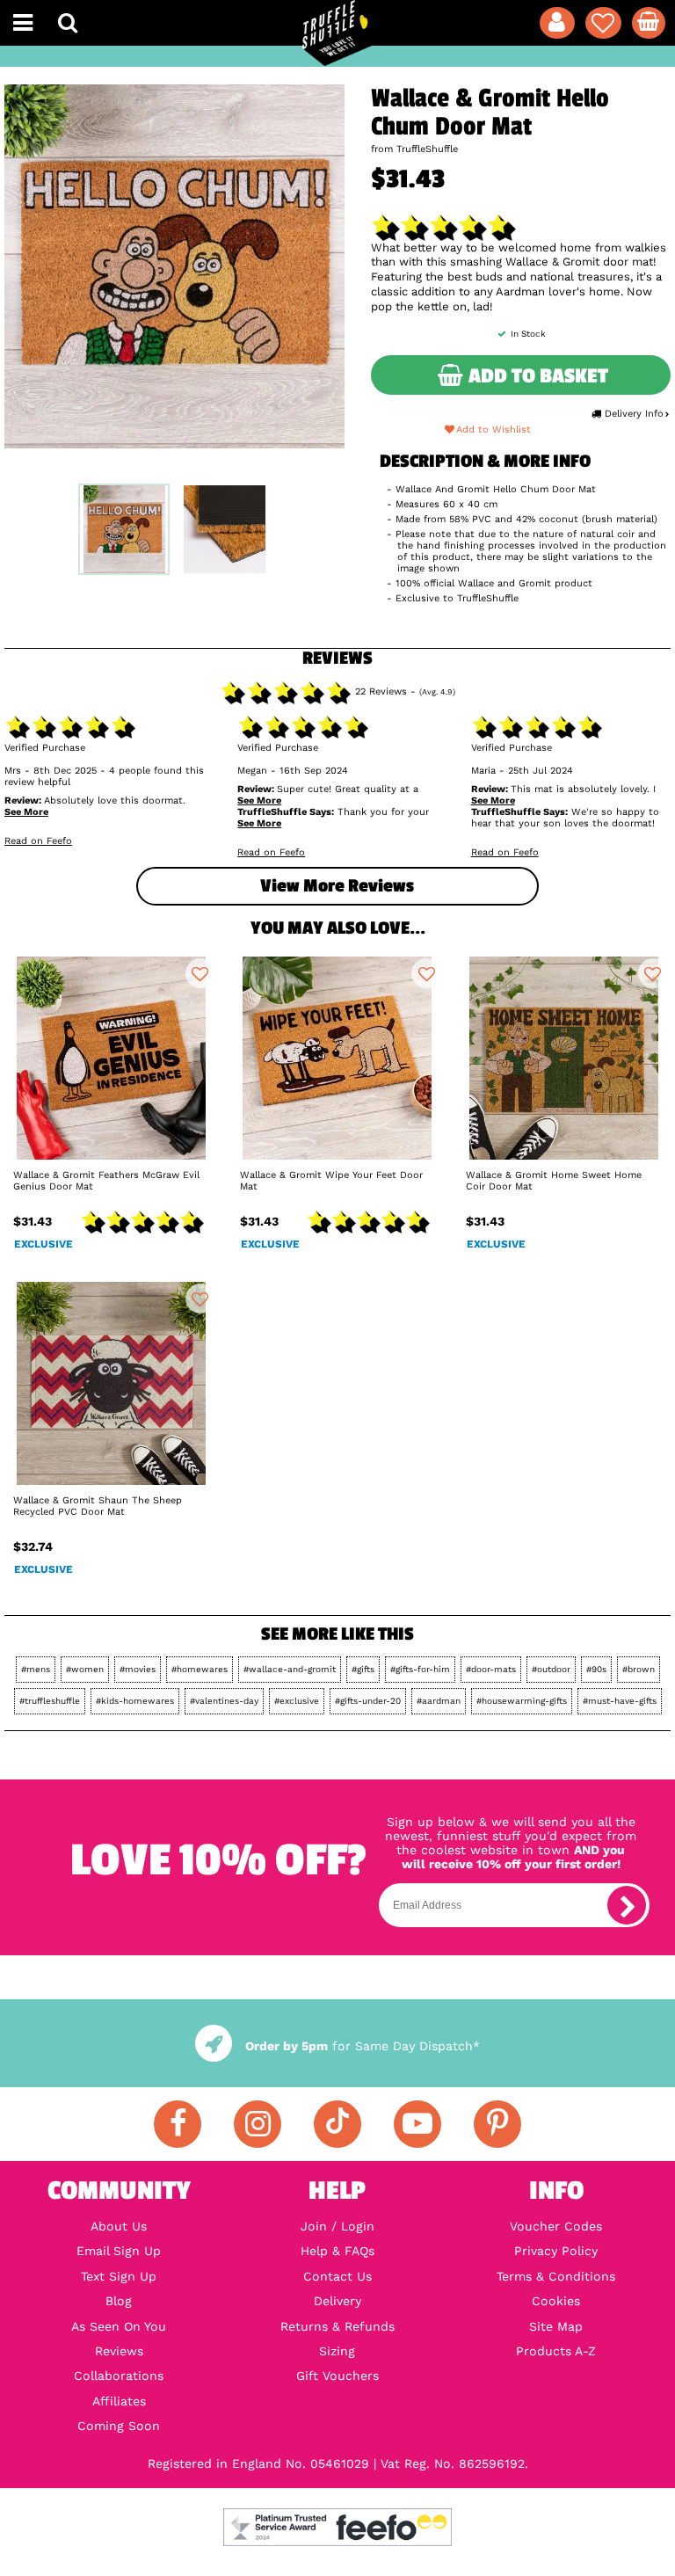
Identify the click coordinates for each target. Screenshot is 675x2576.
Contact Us (337, 2276)
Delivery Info (634, 414)
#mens (36, 1669)
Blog (119, 2301)
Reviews (119, 2351)
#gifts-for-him (420, 1669)
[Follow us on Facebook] (178, 2124)
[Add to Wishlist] (200, 973)
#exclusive (297, 1701)
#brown (639, 1669)
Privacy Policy (556, 2251)
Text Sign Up (119, 2276)
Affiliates (119, 2401)
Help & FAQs (337, 2251)
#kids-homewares (135, 1701)
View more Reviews (337, 886)
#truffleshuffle (50, 1701)
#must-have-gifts (620, 1701)
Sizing (337, 2351)
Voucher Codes (556, 2226)
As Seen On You (119, 2326)
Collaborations (119, 2376)
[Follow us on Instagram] (258, 2124)
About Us (119, 2226)
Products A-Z (556, 2351)
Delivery (337, 2301)
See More (26, 812)
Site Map (556, 2326)
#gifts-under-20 (368, 1701)
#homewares (200, 1669)
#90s (596, 1669)
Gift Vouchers (337, 2376)
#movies (138, 1669)
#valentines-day (224, 1701)
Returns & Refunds (337, 2326)
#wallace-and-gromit (290, 1669)
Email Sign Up (119, 2251)
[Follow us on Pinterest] (497, 2124)
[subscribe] (627, 1905)
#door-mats (491, 1669)
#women (85, 1669)
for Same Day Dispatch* (362, 2046)
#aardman (439, 1701)
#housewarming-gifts (522, 1701)
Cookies (556, 2301)
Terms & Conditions (556, 2276)
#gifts (363, 1669)
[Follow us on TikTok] (337, 2124)
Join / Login (337, 2226)
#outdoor (551, 1669)
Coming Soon (119, 2426)
